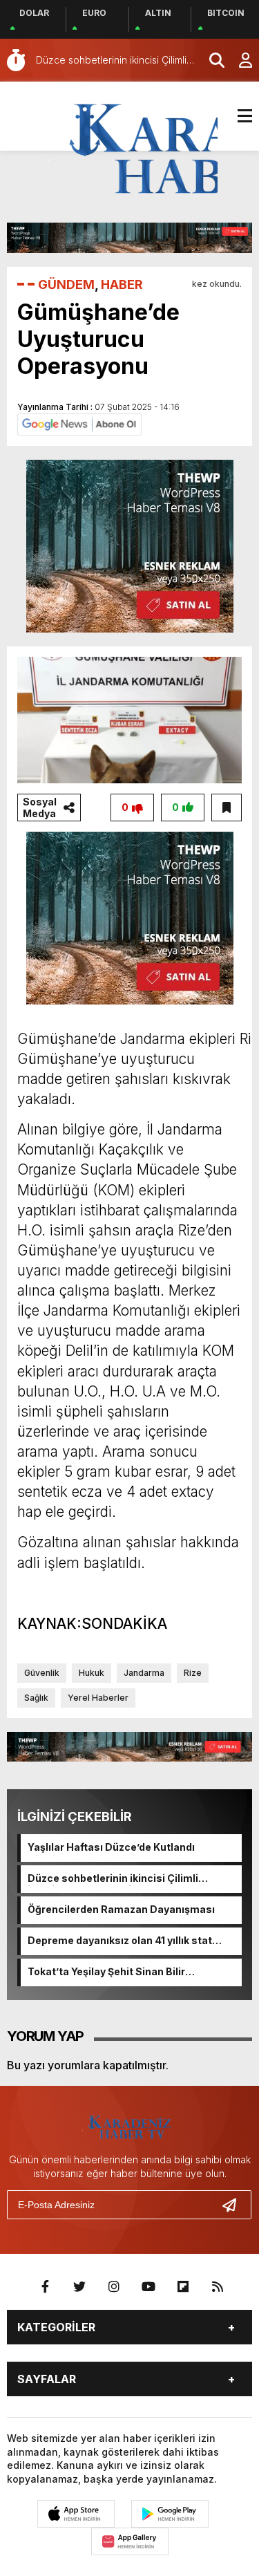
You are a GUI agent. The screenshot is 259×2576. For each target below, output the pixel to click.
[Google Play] (170, 2514)
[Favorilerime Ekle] (227, 808)
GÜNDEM (66, 284)
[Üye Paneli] (238, 60)
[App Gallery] (130, 2541)
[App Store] (76, 2514)
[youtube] (148, 2287)
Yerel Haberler (98, 1698)
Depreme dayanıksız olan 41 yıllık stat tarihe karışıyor (120, 1941)
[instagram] (114, 2287)
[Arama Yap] (211, 60)
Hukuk (92, 1673)
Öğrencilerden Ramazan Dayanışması (121, 1909)
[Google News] (79, 423)
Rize (193, 1673)
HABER (122, 284)
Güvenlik (42, 1673)
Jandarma (144, 1673)
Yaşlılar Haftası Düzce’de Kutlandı (111, 1847)
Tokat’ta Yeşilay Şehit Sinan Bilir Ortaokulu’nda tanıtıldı (106, 1972)
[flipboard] (183, 2287)
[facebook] (45, 2287)
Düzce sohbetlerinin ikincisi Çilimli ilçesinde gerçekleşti (113, 1879)
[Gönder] (235, 2205)
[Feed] (218, 2287)
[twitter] (79, 2287)
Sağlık (36, 1698)
